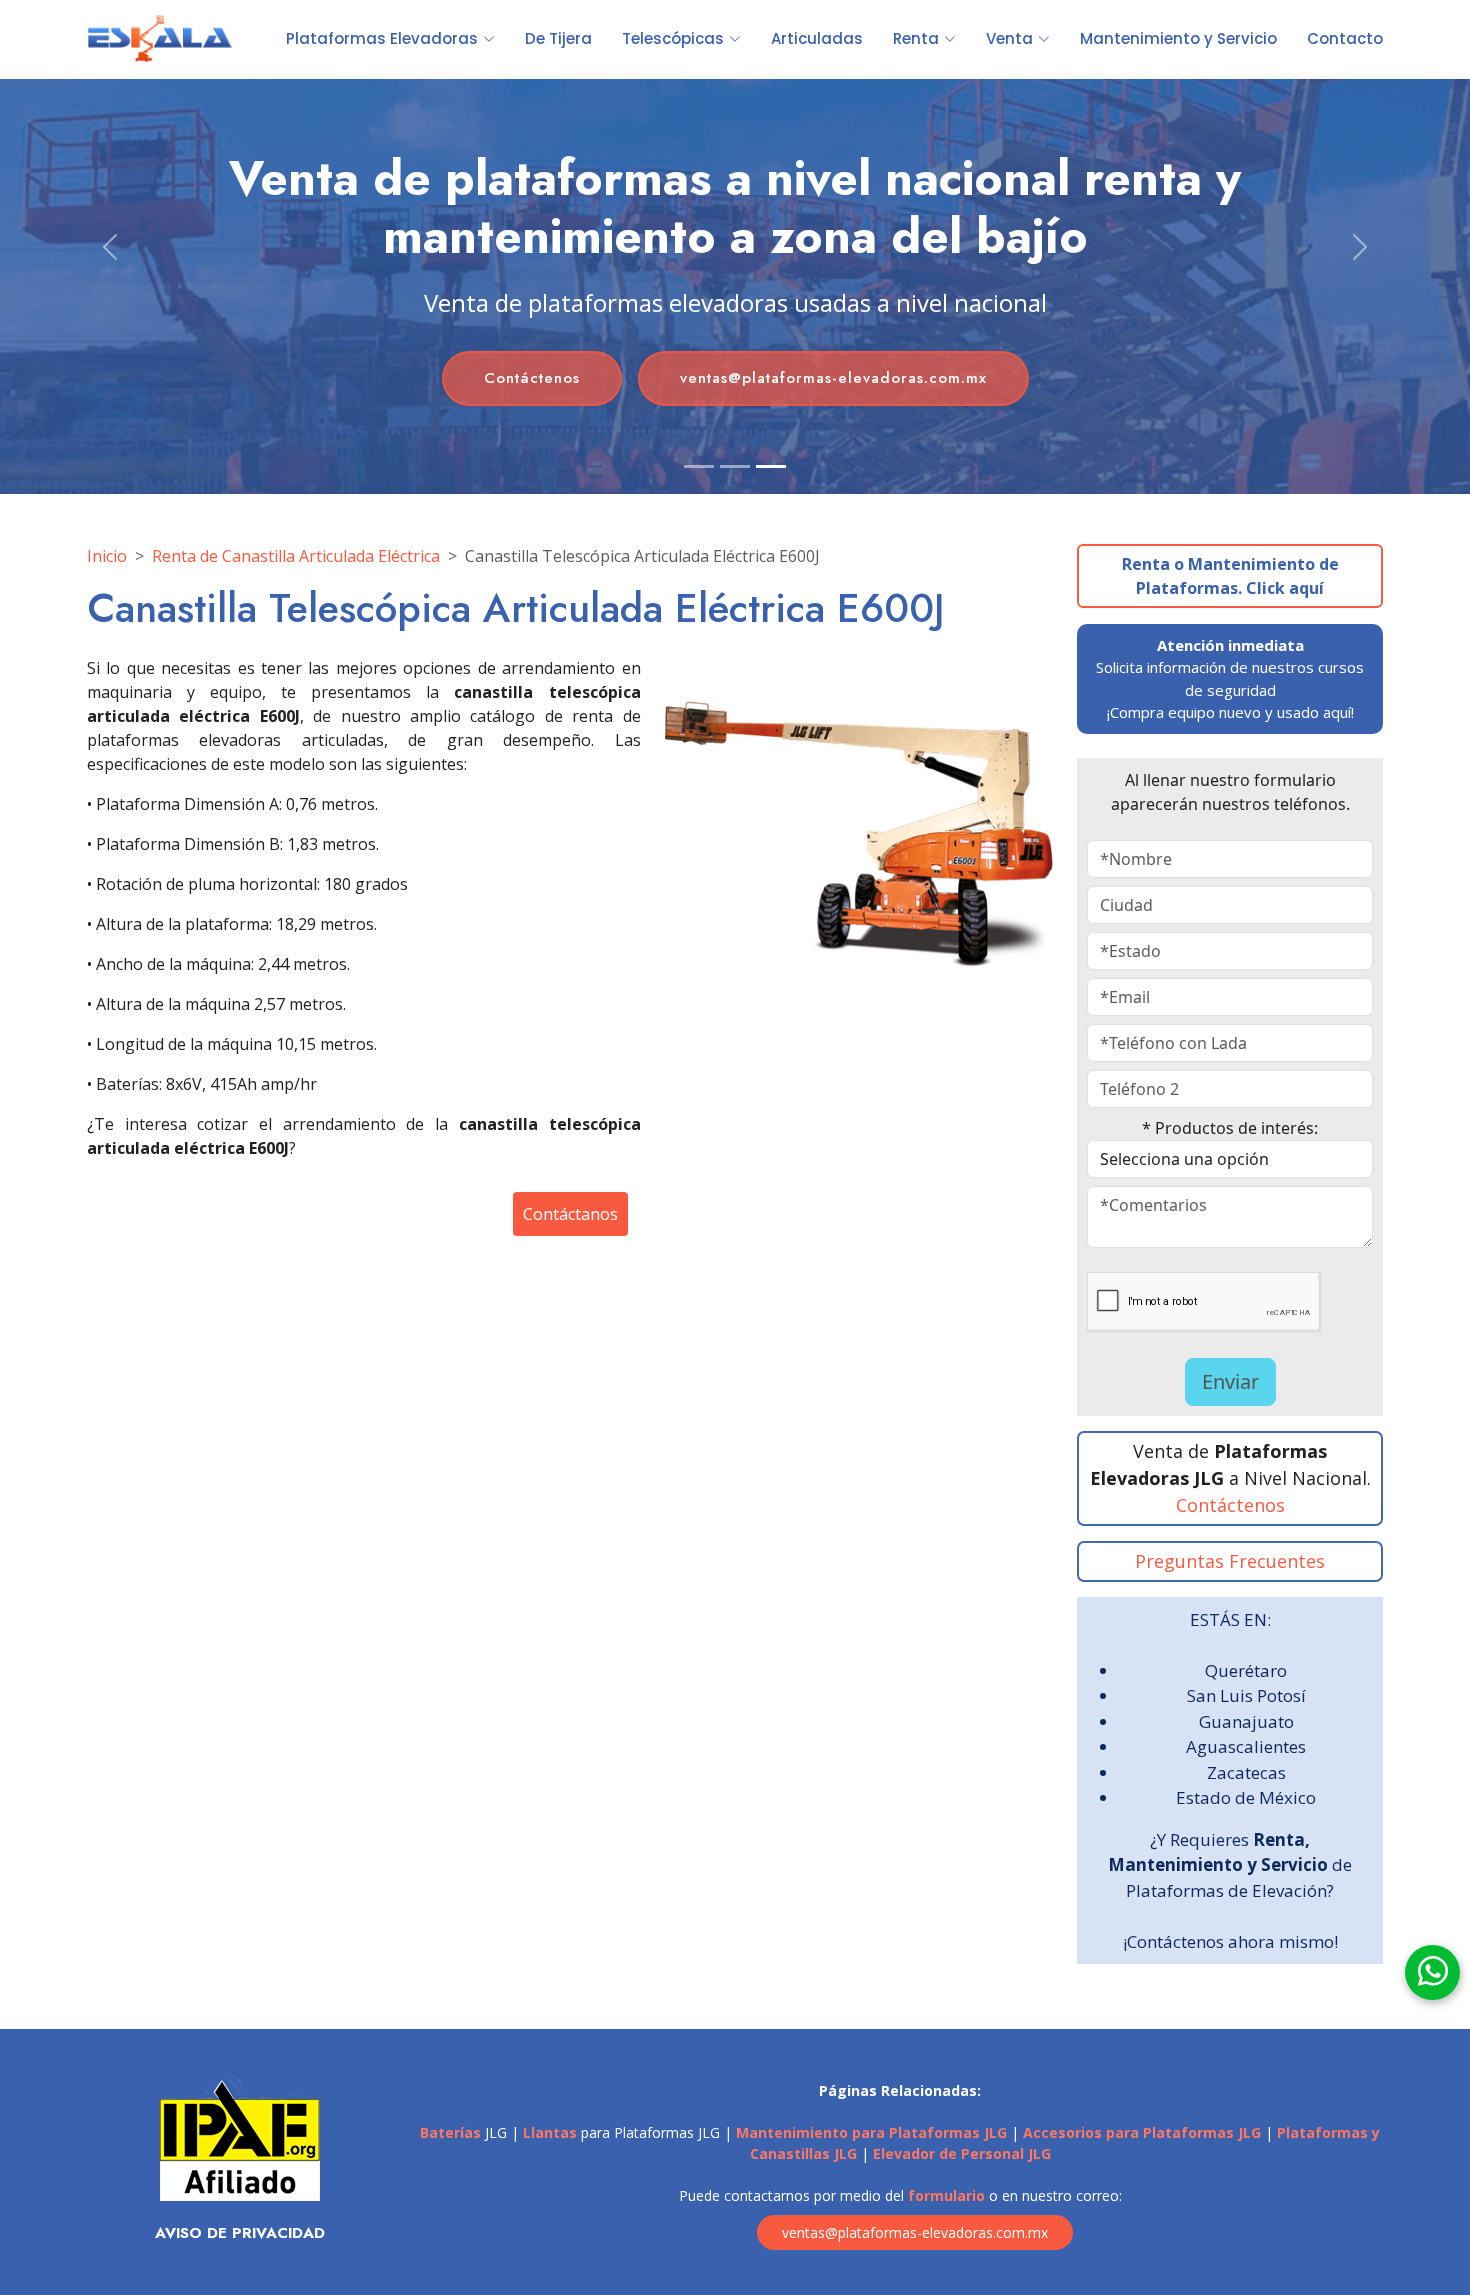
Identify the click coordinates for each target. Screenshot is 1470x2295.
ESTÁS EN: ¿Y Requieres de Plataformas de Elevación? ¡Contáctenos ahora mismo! (1230, 1780)
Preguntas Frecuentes (1230, 1561)
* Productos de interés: (1230, 1128)
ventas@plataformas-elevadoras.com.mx (833, 378)
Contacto (1345, 38)
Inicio (107, 556)
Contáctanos (570, 1214)
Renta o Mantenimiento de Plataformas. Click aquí (1230, 576)
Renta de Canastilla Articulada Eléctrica (296, 556)
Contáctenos (532, 378)
